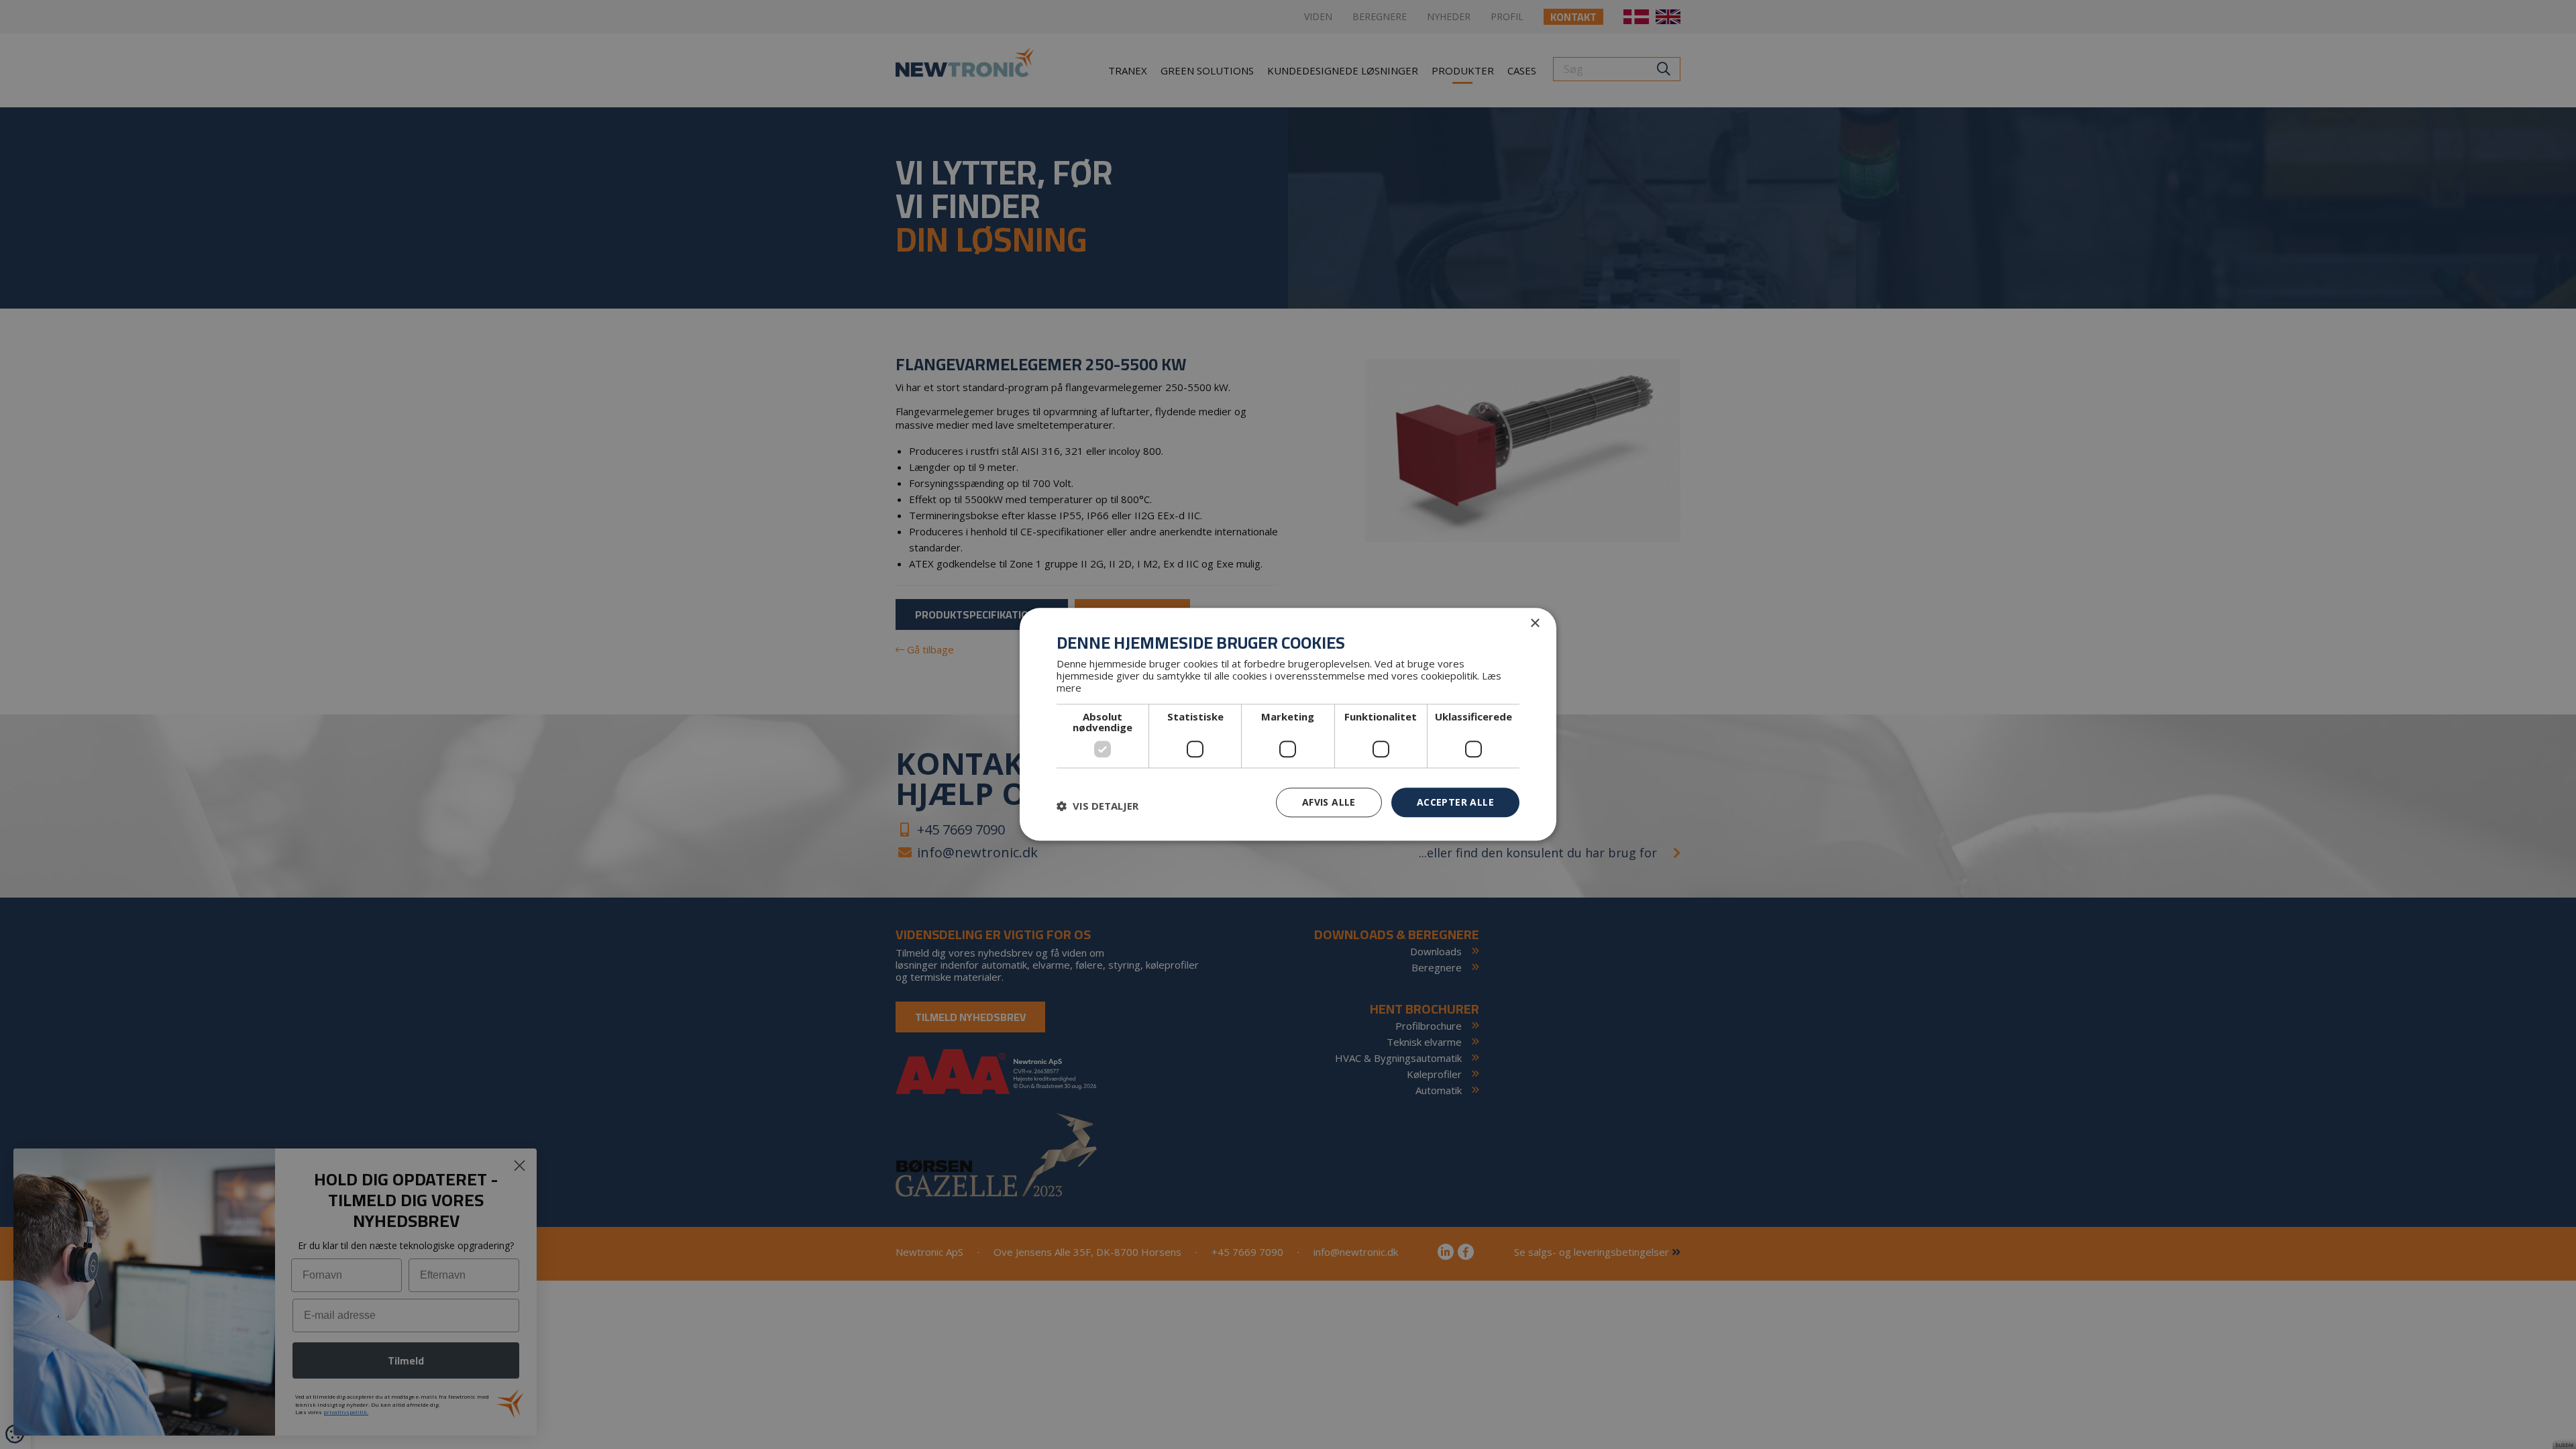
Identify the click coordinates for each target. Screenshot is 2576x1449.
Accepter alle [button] (1455, 802)
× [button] (1535, 624)
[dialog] (1288, 724)
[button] (1097, 806)
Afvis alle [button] (1329, 802)
